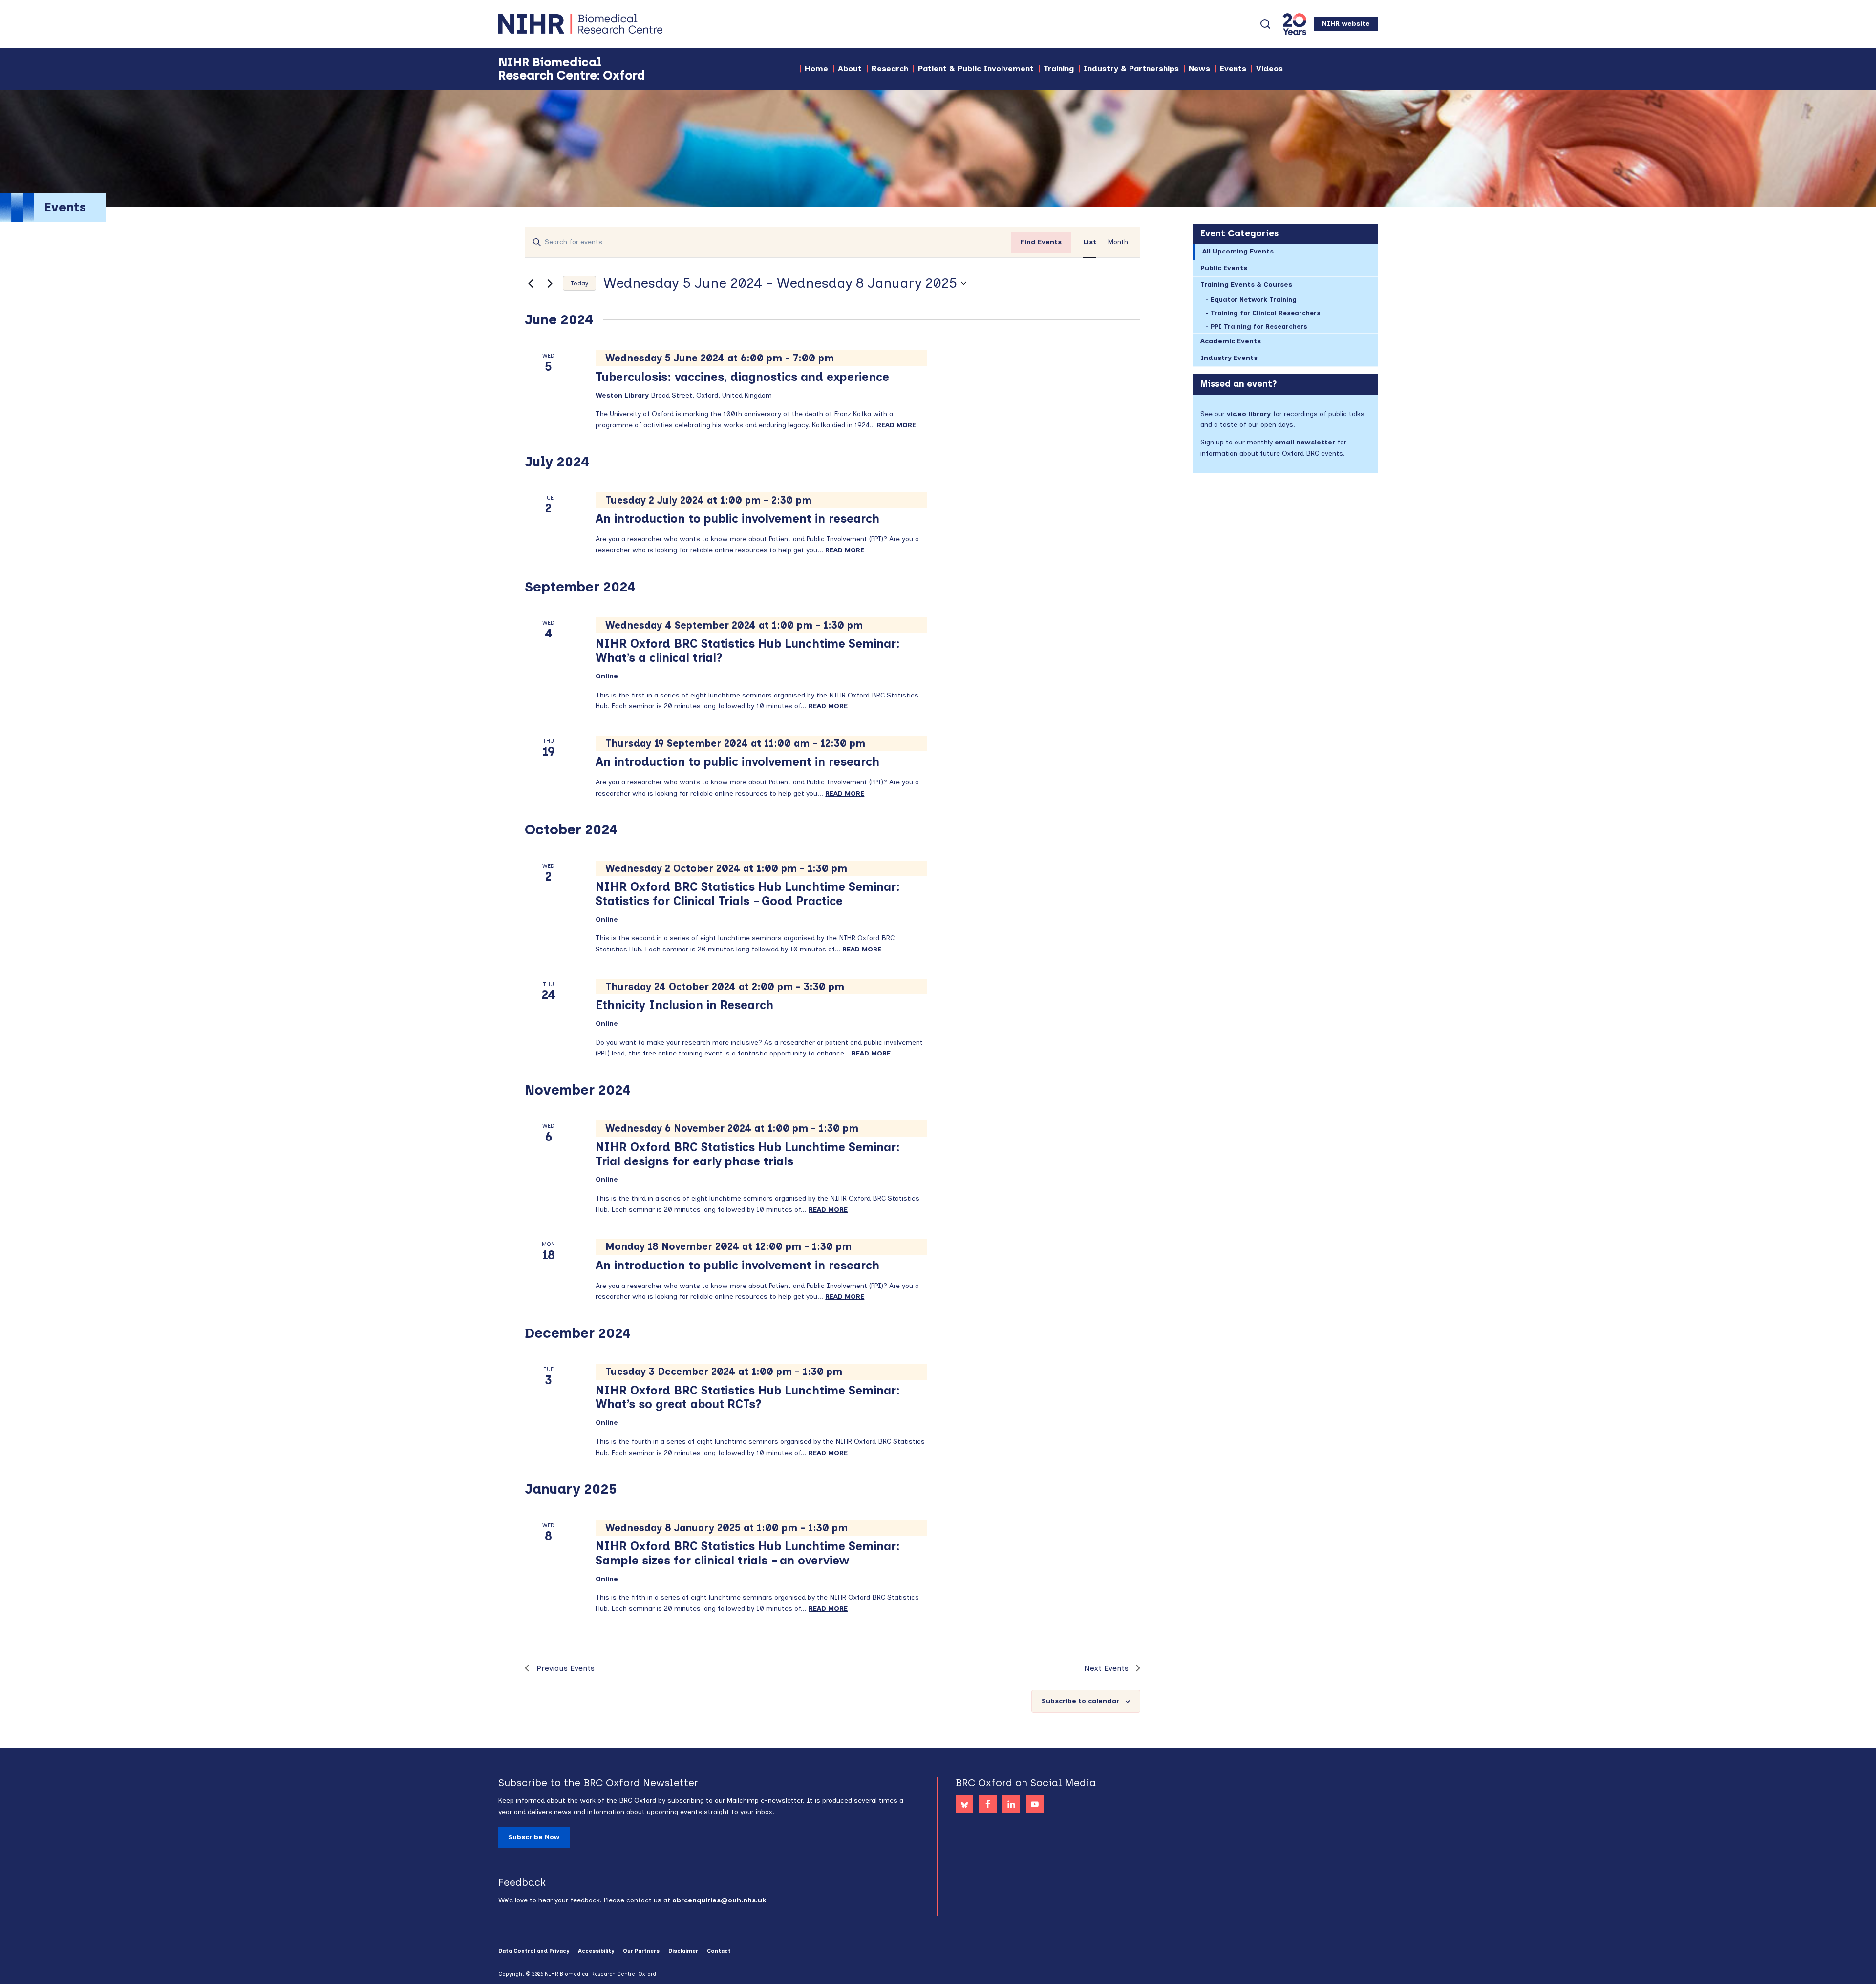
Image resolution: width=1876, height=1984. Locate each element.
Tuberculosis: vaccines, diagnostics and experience (742, 377)
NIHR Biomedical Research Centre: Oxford (616, 24)
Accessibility (596, 1951)
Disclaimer (683, 1951)
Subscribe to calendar (1080, 1701)
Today (579, 283)
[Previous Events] (531, 283)
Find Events (1041, 242)
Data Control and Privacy (534, 1951)
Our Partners (641, 1951)
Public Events (1224, 268)
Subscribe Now (534, 1837)
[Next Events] (550, 283)
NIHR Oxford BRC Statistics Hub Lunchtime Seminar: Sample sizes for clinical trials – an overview (748, 1553)
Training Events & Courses (1246, 285)
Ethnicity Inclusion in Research (684, 1005)
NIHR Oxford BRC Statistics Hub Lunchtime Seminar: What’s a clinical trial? (748, 651)
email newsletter (1305, 442)
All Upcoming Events (1238, 251)
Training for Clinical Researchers (1266, 313)
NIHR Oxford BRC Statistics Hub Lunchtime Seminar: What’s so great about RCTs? (748, 1397)
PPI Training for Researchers (1259, 327)
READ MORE (896, 425)
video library (1249, 414)
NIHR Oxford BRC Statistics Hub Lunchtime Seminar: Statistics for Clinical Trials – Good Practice (748, 894)
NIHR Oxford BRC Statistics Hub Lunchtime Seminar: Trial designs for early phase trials (748, 1154)
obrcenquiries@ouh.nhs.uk (719, 1900)
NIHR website (1346, 24)
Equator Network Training (1254, 300)
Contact (719, 1951)
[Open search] (1265, 24)
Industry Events (1229, 358)
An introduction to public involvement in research (737, 518)
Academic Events (1231, 341)
